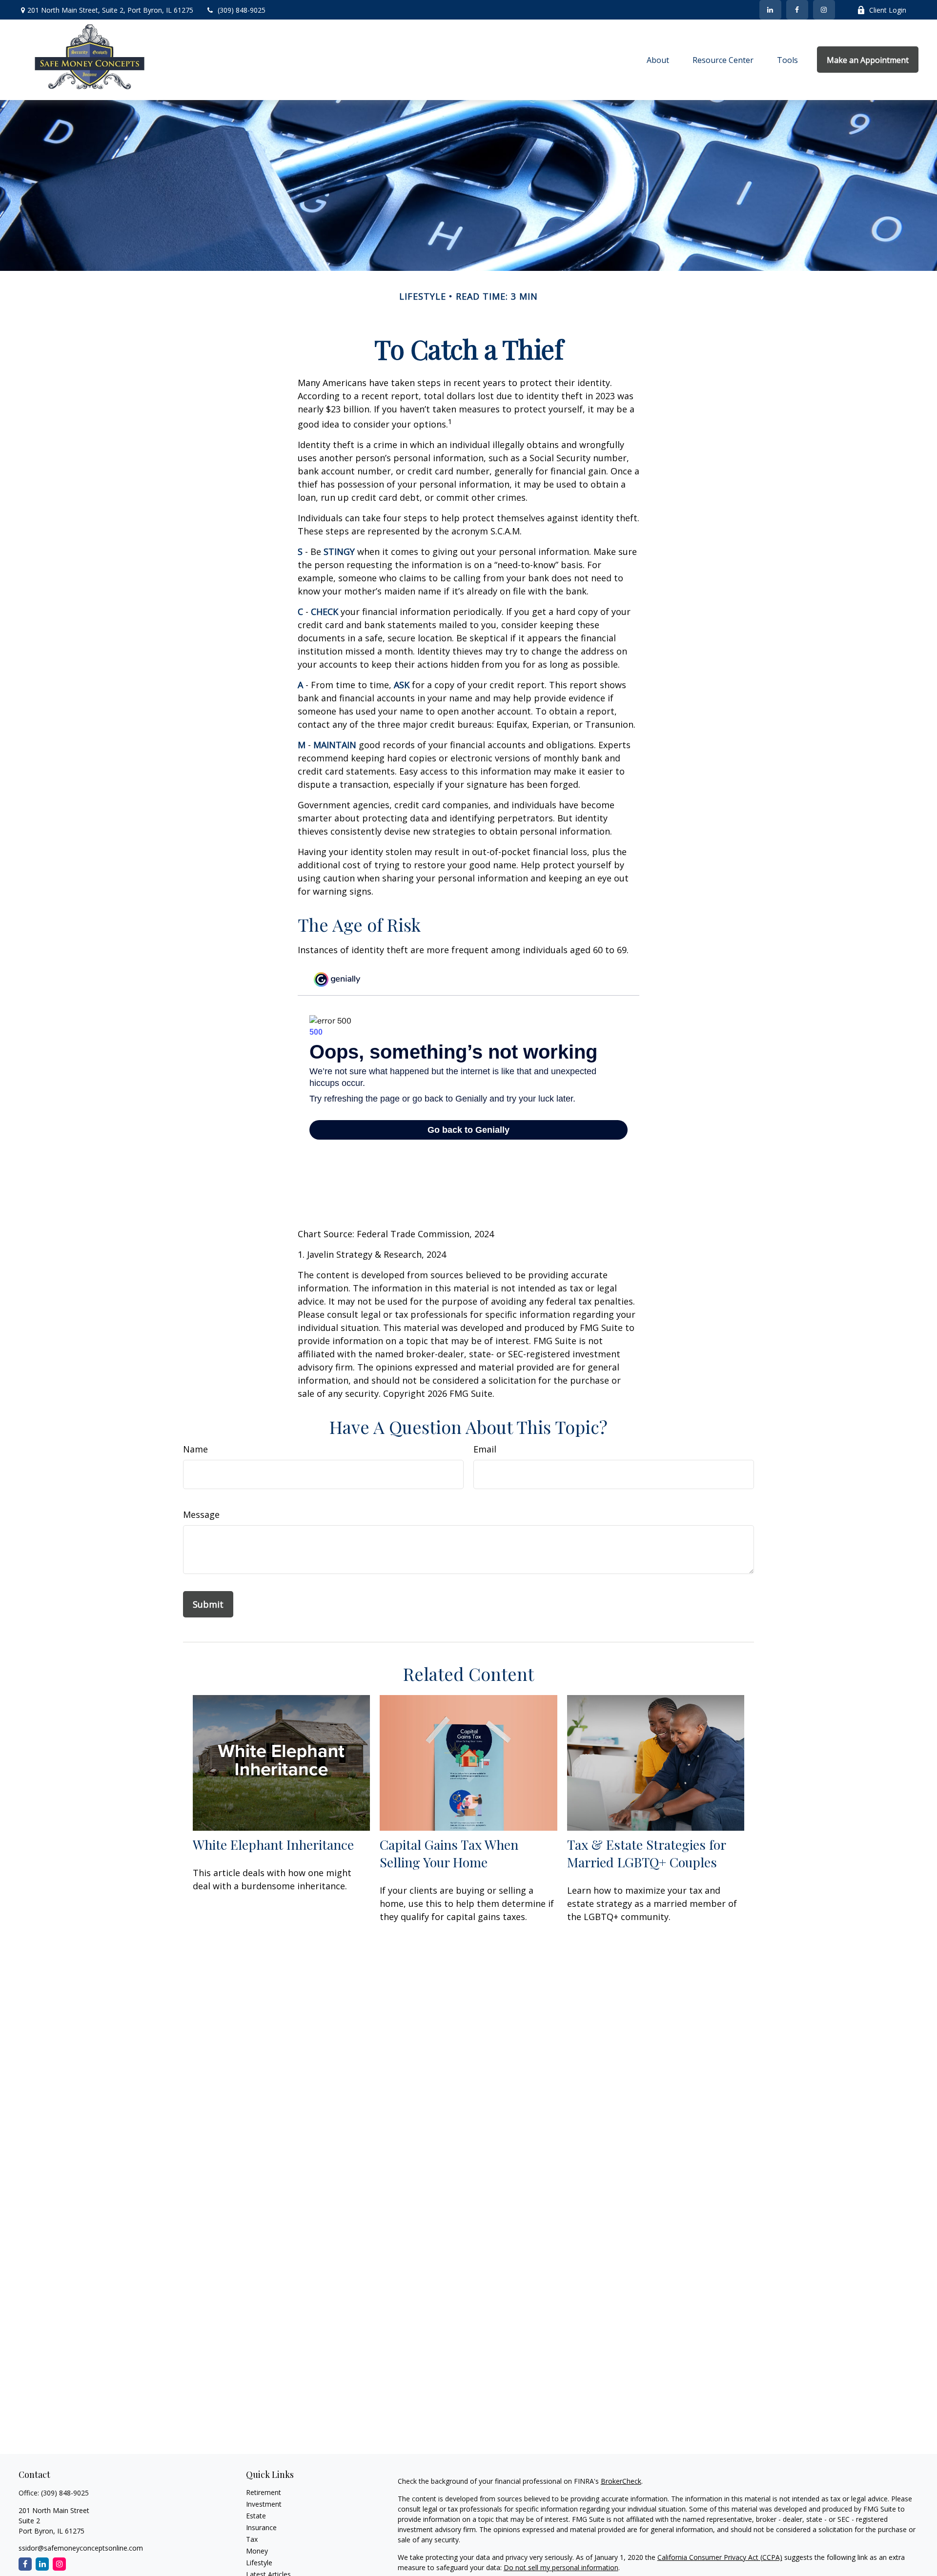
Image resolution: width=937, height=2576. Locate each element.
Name (195, 1449)
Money (257, 2551)
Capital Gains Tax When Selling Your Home (449, 1853)
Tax (252, 2539)
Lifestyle (259, 2563)
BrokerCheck (621, 2481)
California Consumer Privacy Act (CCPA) (720, 2557)
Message (201, 1514)
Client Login (888, 10)
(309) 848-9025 (242, 10)
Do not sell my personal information (561, 2567)
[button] (658, 60)
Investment (264, 2504)
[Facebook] (797, 10)
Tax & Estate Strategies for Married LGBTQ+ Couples (646, 1853)
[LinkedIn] (770, 10)
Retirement (264, 2492)
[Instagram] (59, 2564)
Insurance (261, 2527)
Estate (256, 2516)
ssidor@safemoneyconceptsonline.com (81, 2548)
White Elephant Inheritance (273, 1844)
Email (485, 1449)
